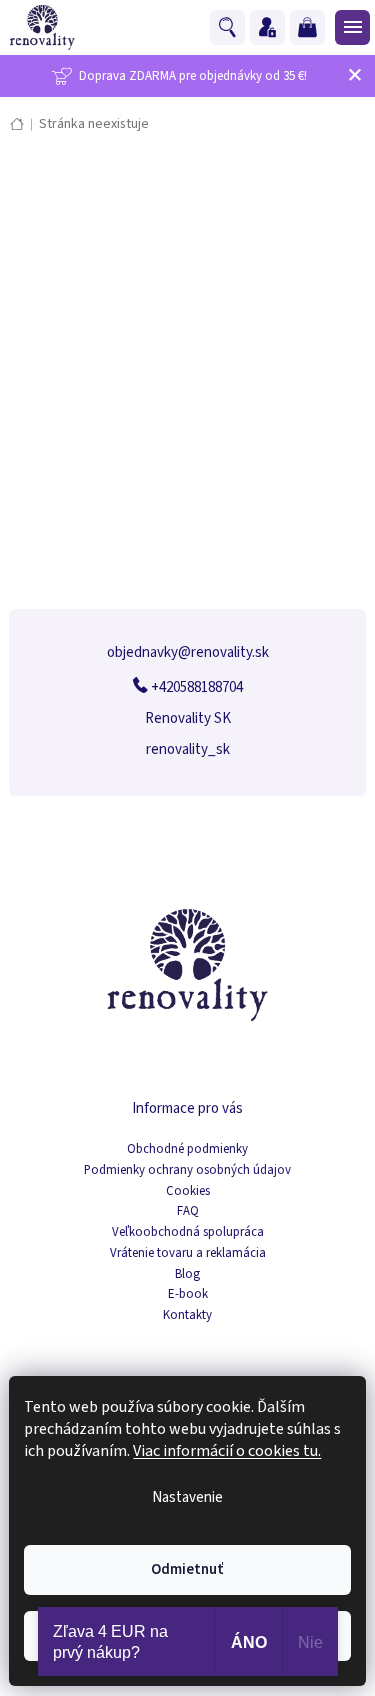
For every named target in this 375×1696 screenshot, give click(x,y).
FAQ (188, 1211)
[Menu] (350, 27)
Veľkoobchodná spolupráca (188, 1232)
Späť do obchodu (187, 397)
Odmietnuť (187, 1569)
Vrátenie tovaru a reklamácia (188, 1253)
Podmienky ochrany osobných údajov (187, 1170)
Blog (187, 1274)
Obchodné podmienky (187, 1149)
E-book (188, 1294)
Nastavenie (187, 1497)
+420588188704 (195, 687)
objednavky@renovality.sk (188, 652)
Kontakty (187, 1315)
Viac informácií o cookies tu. (227, 1451)
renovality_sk (188, 749)
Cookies (188, 1191)
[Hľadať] (230, 28)
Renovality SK (188, 718)
